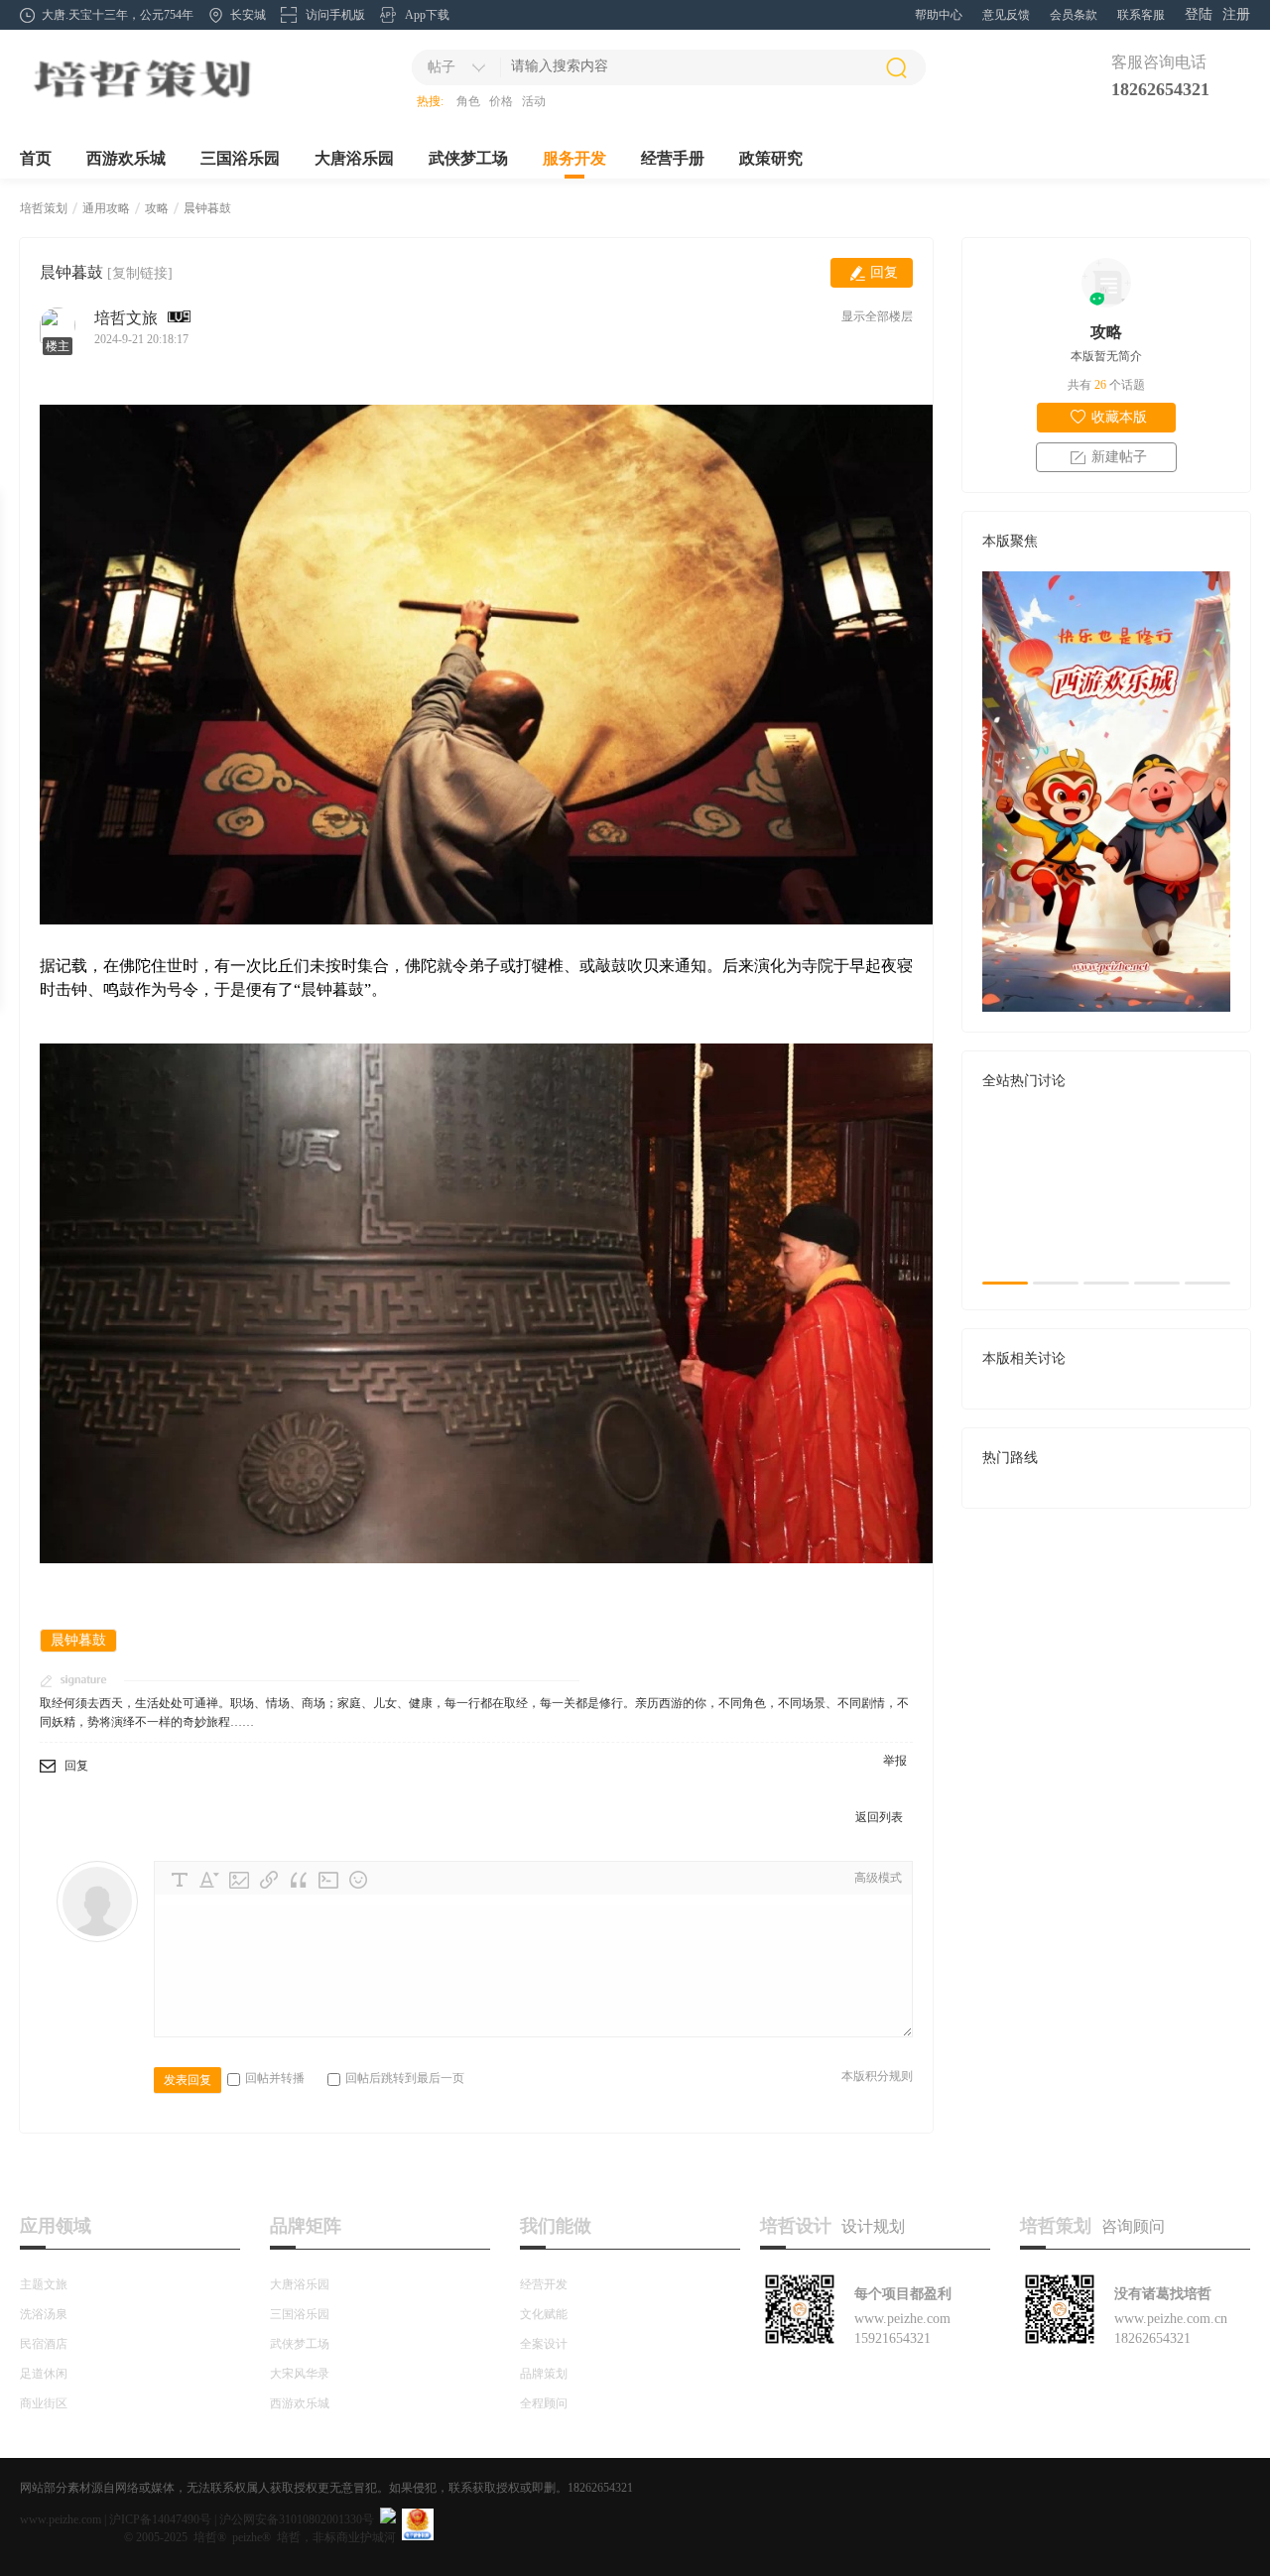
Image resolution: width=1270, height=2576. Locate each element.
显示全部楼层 (877, 316)
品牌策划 (544, 2374)
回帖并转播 (275, 2078)
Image (239, 1880)
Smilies (358, 1880)
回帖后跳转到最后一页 (405, 2078)
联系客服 (1141, 15)
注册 (1236, 14)
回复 (884, 272)
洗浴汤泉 (44, 2314)
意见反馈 (1006, 15)
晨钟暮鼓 (207, 208)
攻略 (157, 208)
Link (269, 1880)
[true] (896, 67)
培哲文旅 (126, 318)
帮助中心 (939, 15)
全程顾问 (544, 2403)
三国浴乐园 (240, 158)
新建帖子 (1119, 457)
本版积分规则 (877, 2076)
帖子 (442, 67)
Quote (299, 1880)
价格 (501, 101)
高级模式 (878, 1878)
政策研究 (771, 158)
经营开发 (544, 2284)
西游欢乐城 (126, 158)
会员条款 (1074, 15)
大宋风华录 (300, 2374)
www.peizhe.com (61, 2519)
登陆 (1199, 14)
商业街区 (44, 2403)
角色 (468, 101)
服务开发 (574, 158)
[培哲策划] (141, 100)
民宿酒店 (44, 2344)
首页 (36, 158)
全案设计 (544, 2344)
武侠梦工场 (468, 158)
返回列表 (879, 1817)
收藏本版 (1119, 417)
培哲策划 (44, 208)
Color (209, 1880)
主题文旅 (44, 2284)
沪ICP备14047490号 (160, 2519)
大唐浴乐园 (354, 158)
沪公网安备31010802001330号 (297, 2519)
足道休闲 (44, 2374)
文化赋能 (544, 2314)
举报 (895, 1761)
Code (328, 1880)
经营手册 (673, 158)
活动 (534, 101)
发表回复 (188, 2080)
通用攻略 (106, 208)
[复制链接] (140, 273)
